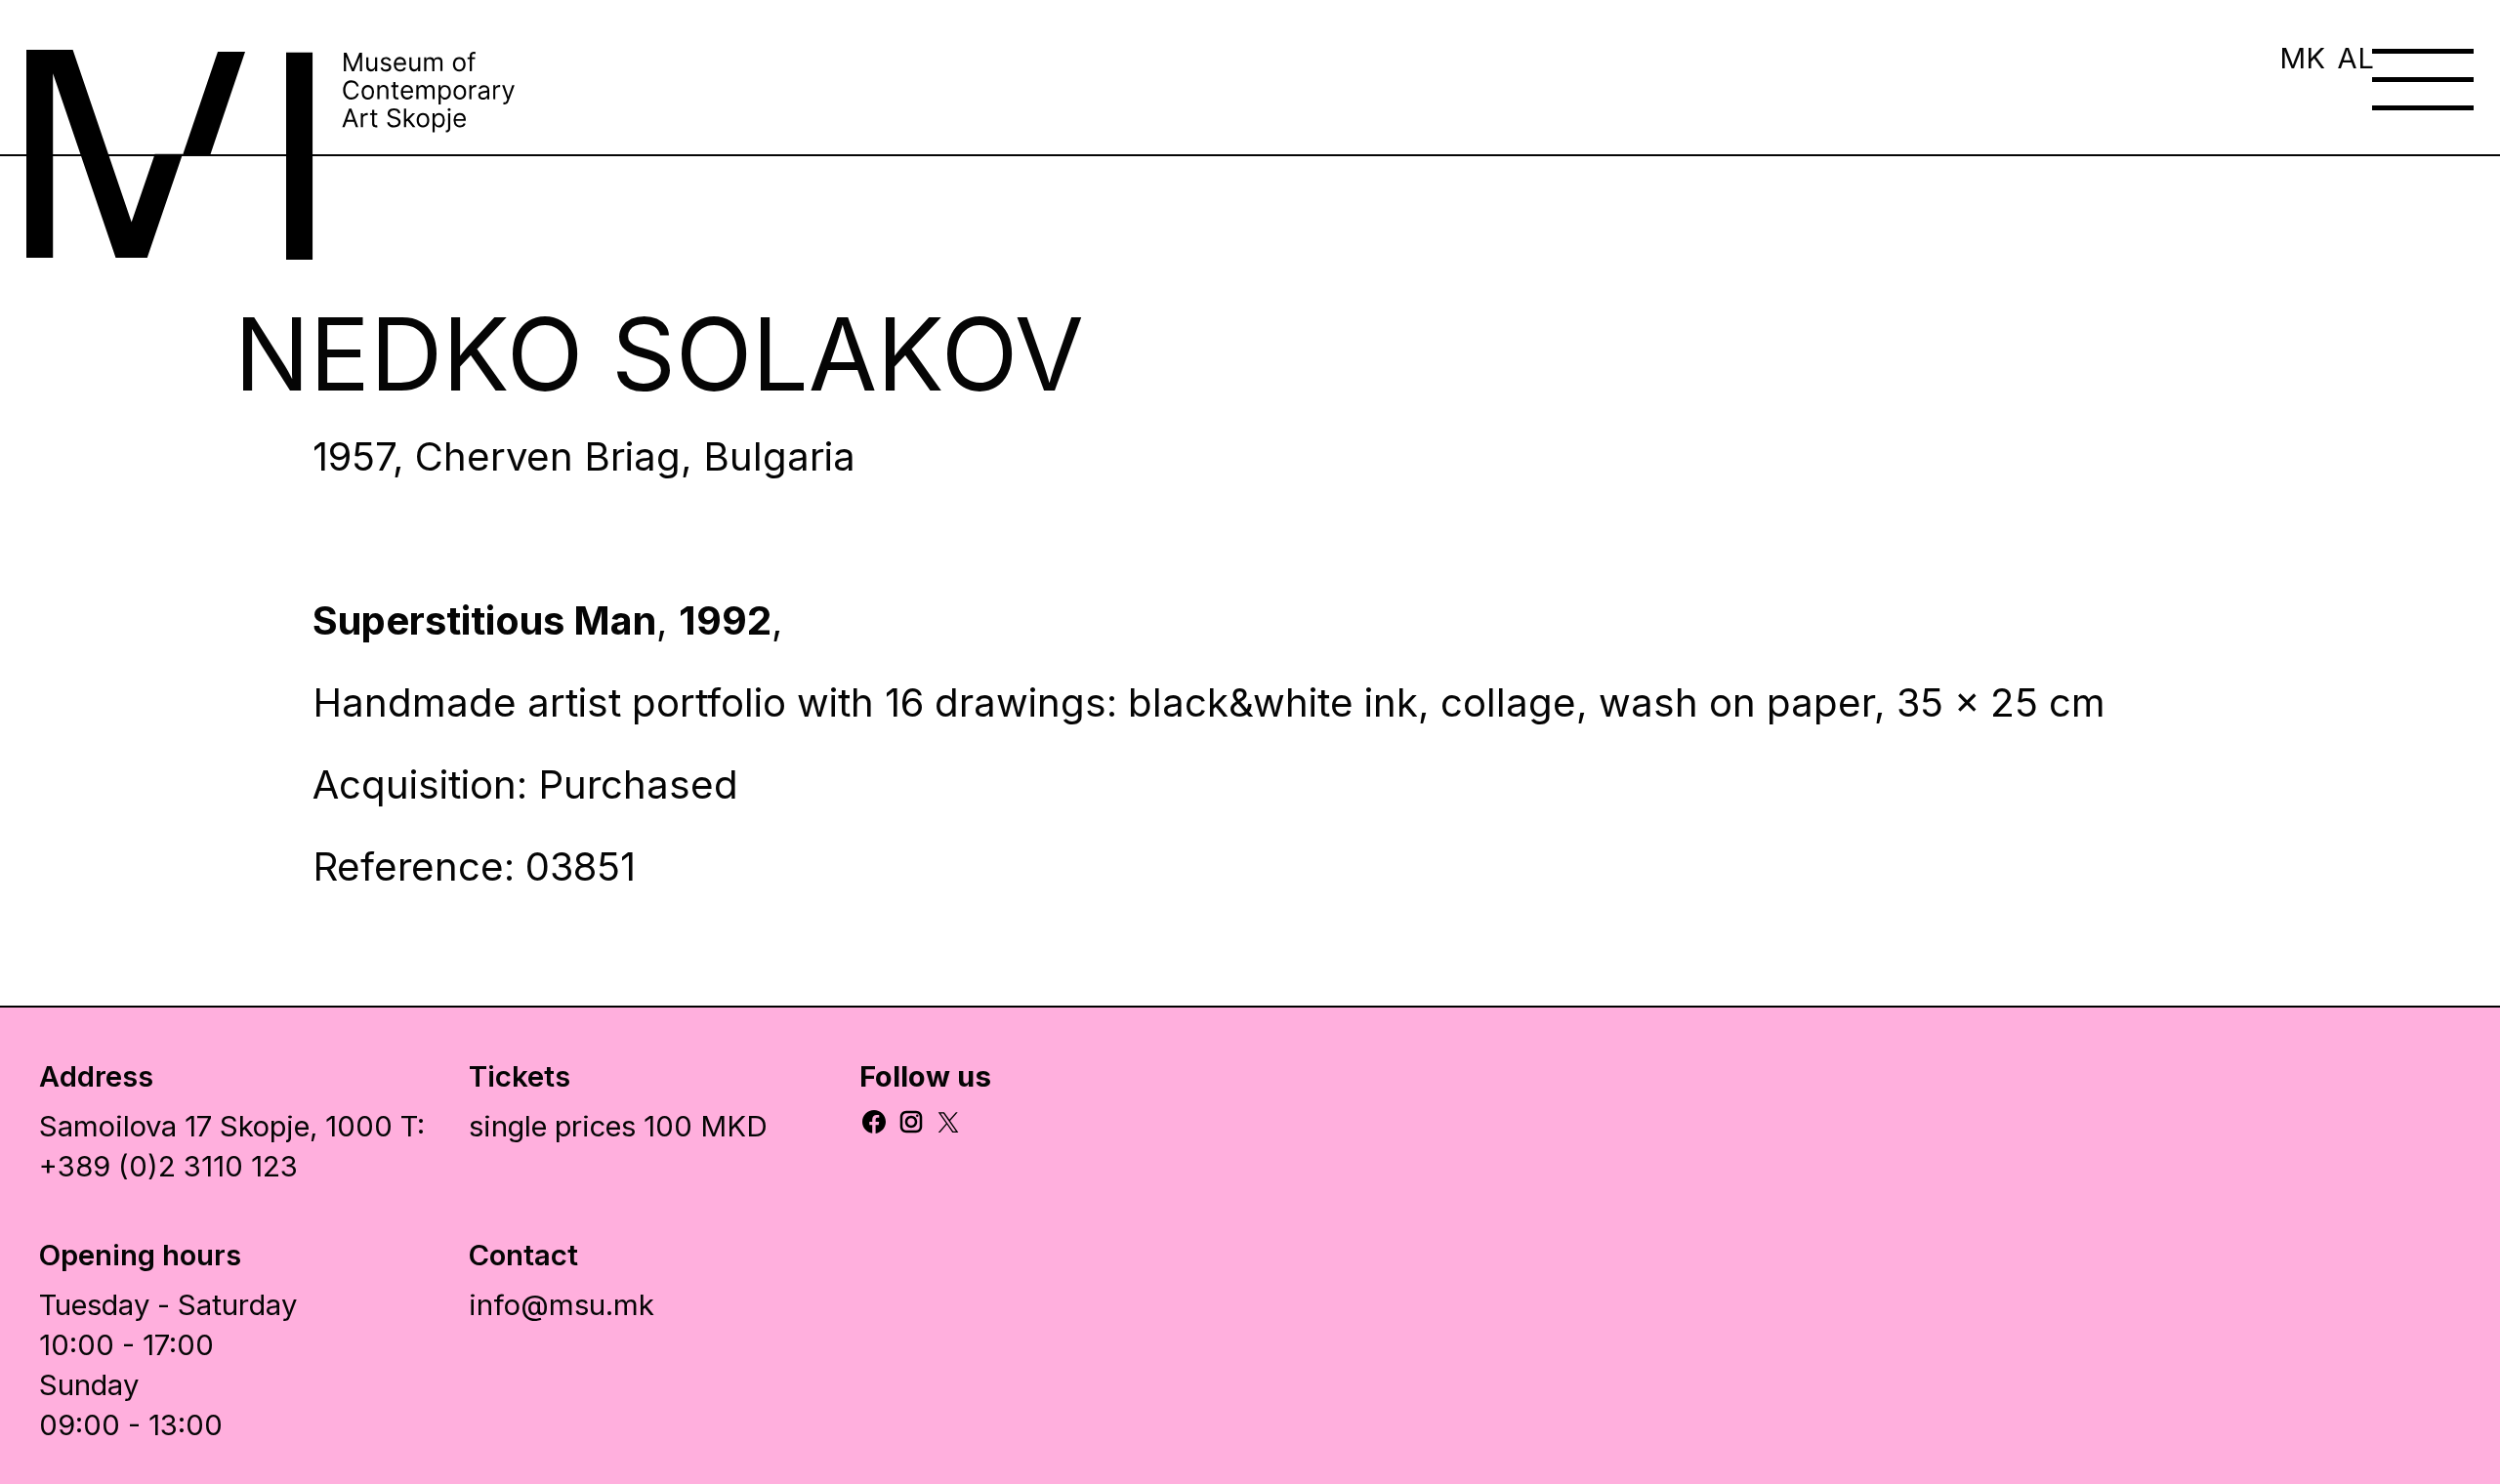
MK (2302, 58)
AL (2355, 58)
